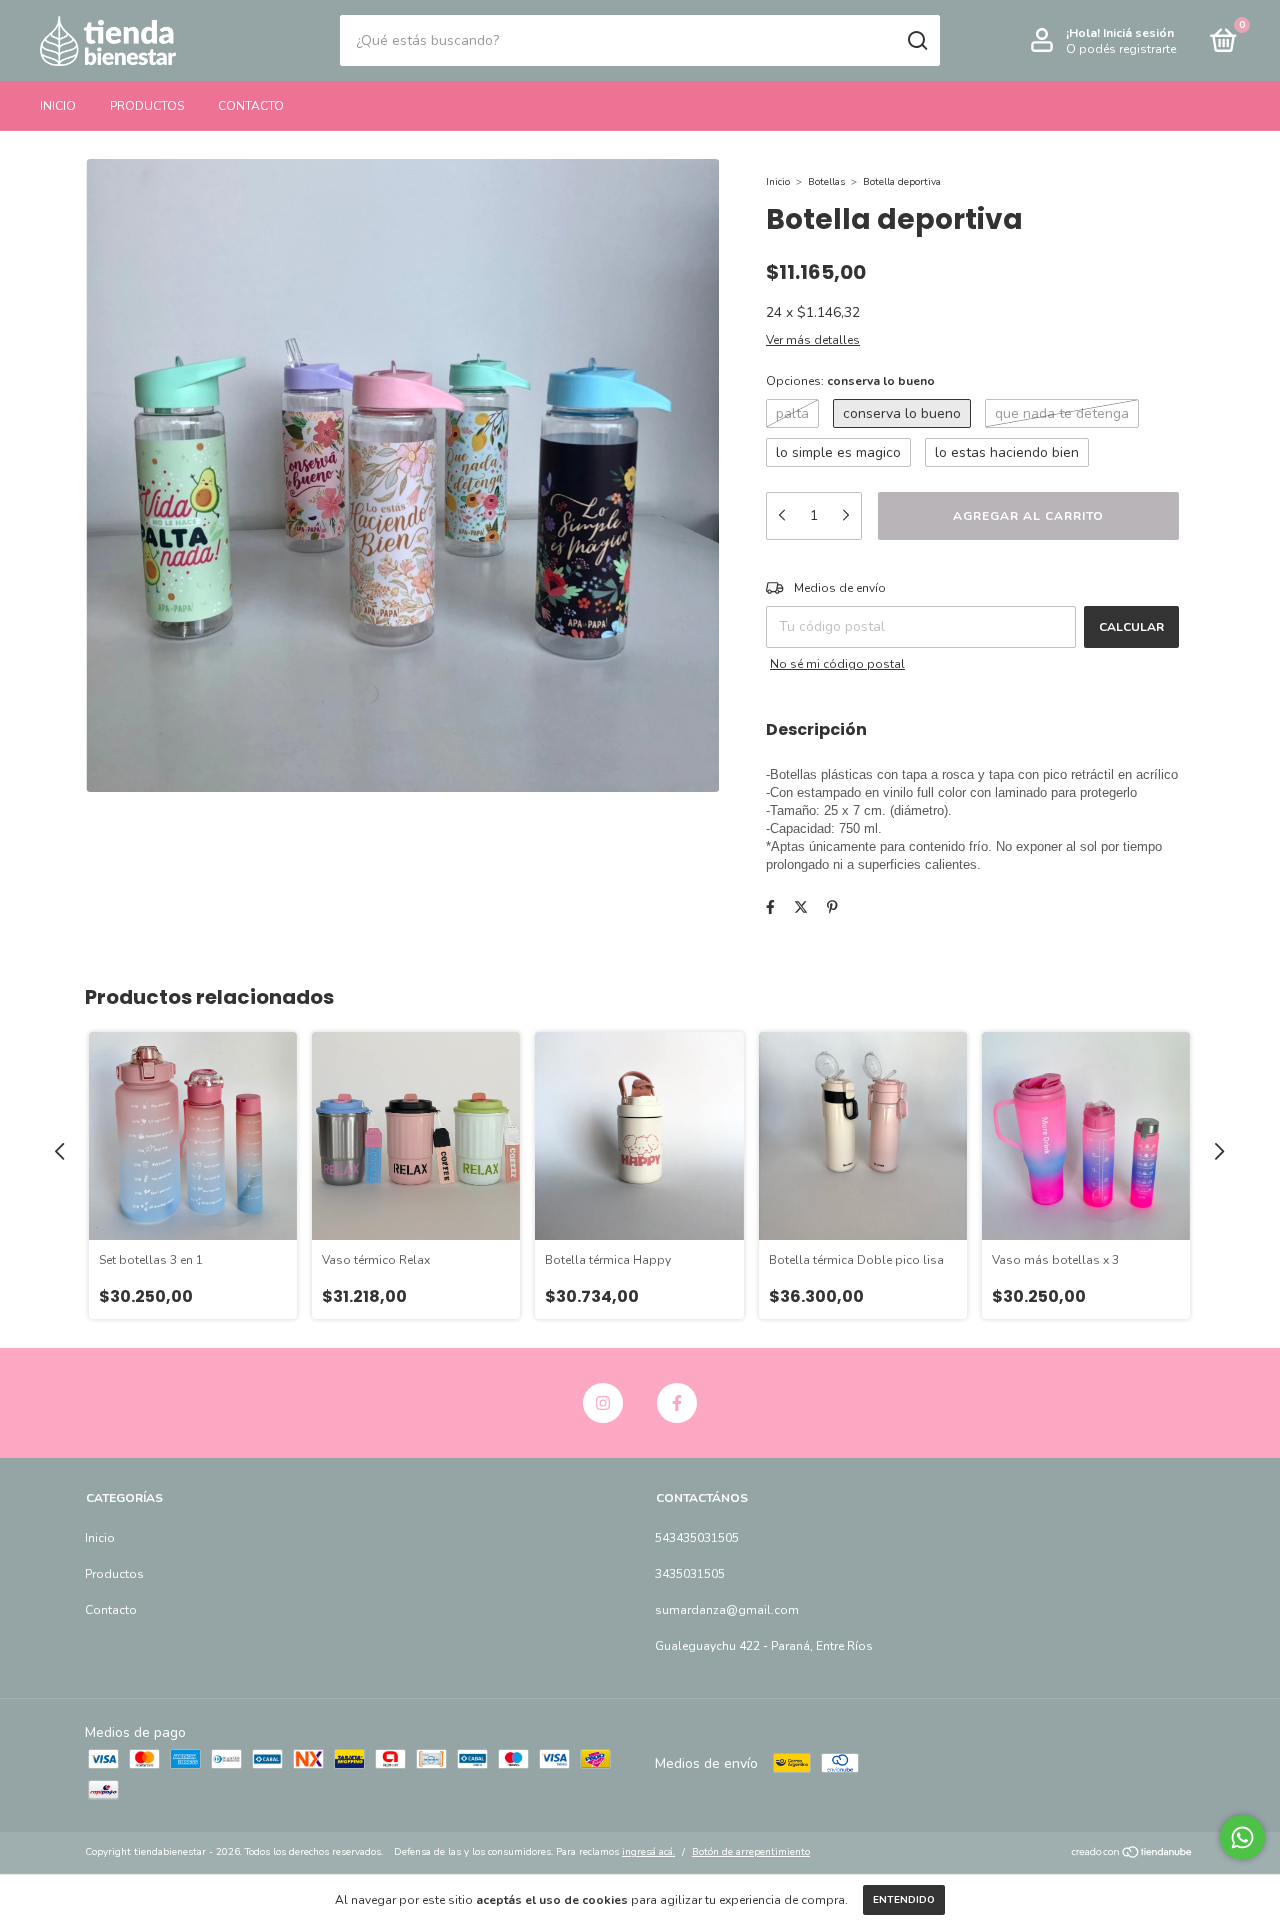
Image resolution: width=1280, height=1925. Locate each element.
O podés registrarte (1121, 49)
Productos (147, 106)
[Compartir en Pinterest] (832, 907)
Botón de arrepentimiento (751, 1852)
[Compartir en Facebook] (770, 907)
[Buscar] (916, 41)
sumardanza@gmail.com (727, 1610)
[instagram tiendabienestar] (603, 1403)
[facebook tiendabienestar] (677, 1403)
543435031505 (697, 1538)
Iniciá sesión (1138, 33)
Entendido (904, 1900)
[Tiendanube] (1132, 1854)
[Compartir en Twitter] (801, 907)
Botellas (826, 182)
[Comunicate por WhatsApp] (1242, 1837)
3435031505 (690, 1574)
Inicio (58, 106)
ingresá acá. (648, 1852)
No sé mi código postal (837, 664)
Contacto (251, 106)
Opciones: (850, 381)
